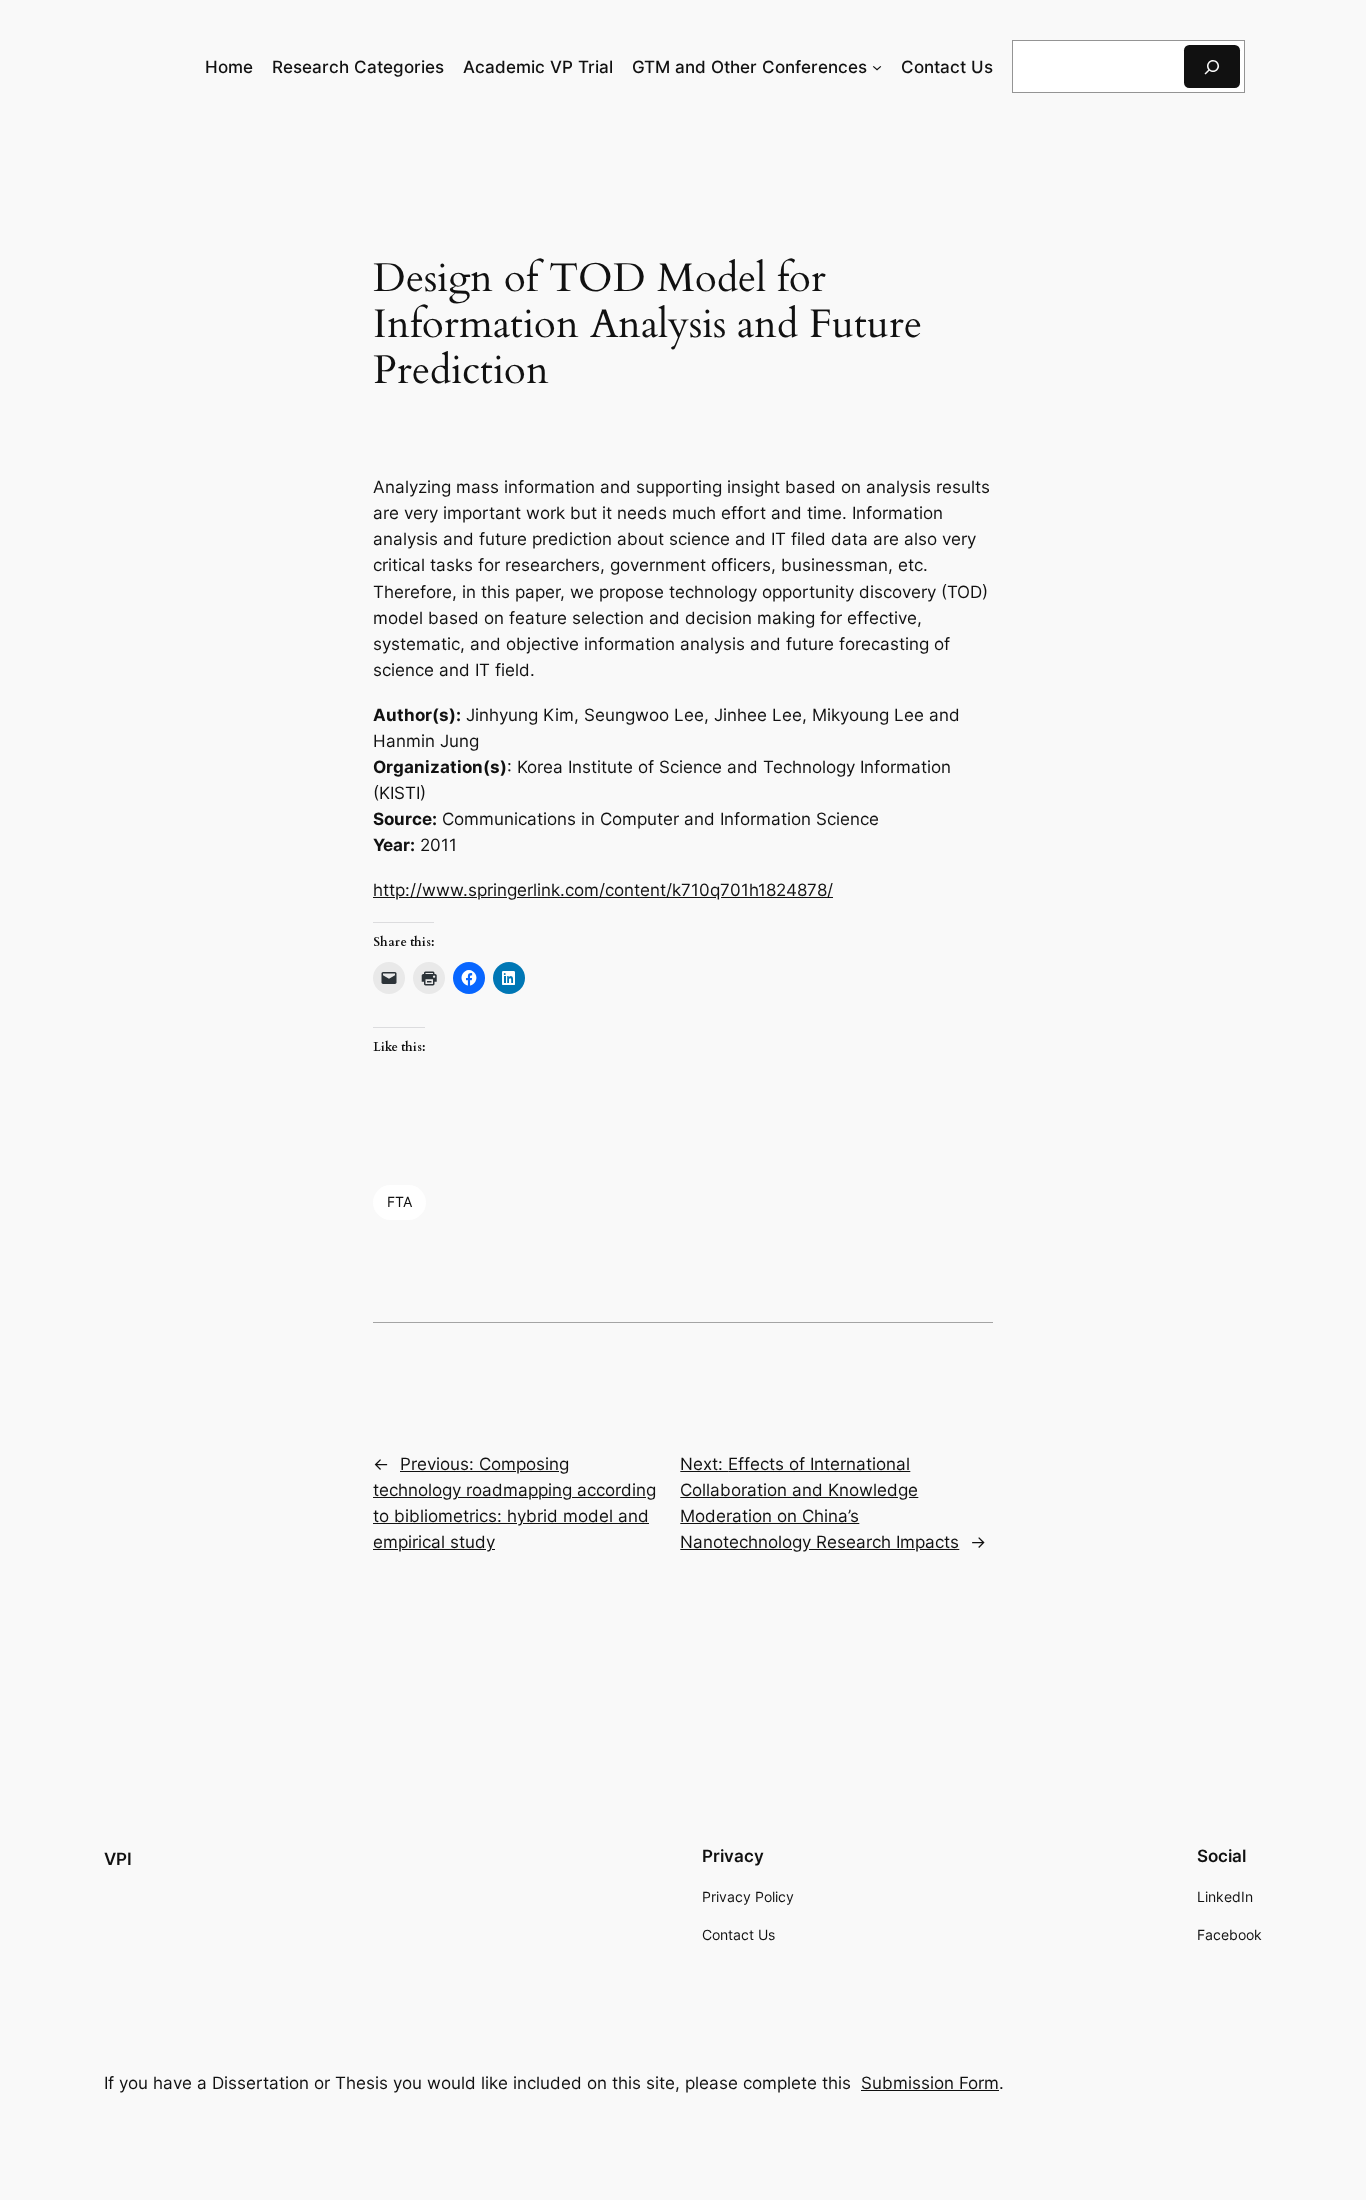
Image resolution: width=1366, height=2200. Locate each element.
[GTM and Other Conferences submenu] (877, 67)
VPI (118, 1859)
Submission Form (930, 2083)
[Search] (1212, 66)
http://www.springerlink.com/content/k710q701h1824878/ (603, 890)
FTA (399, 1201)
